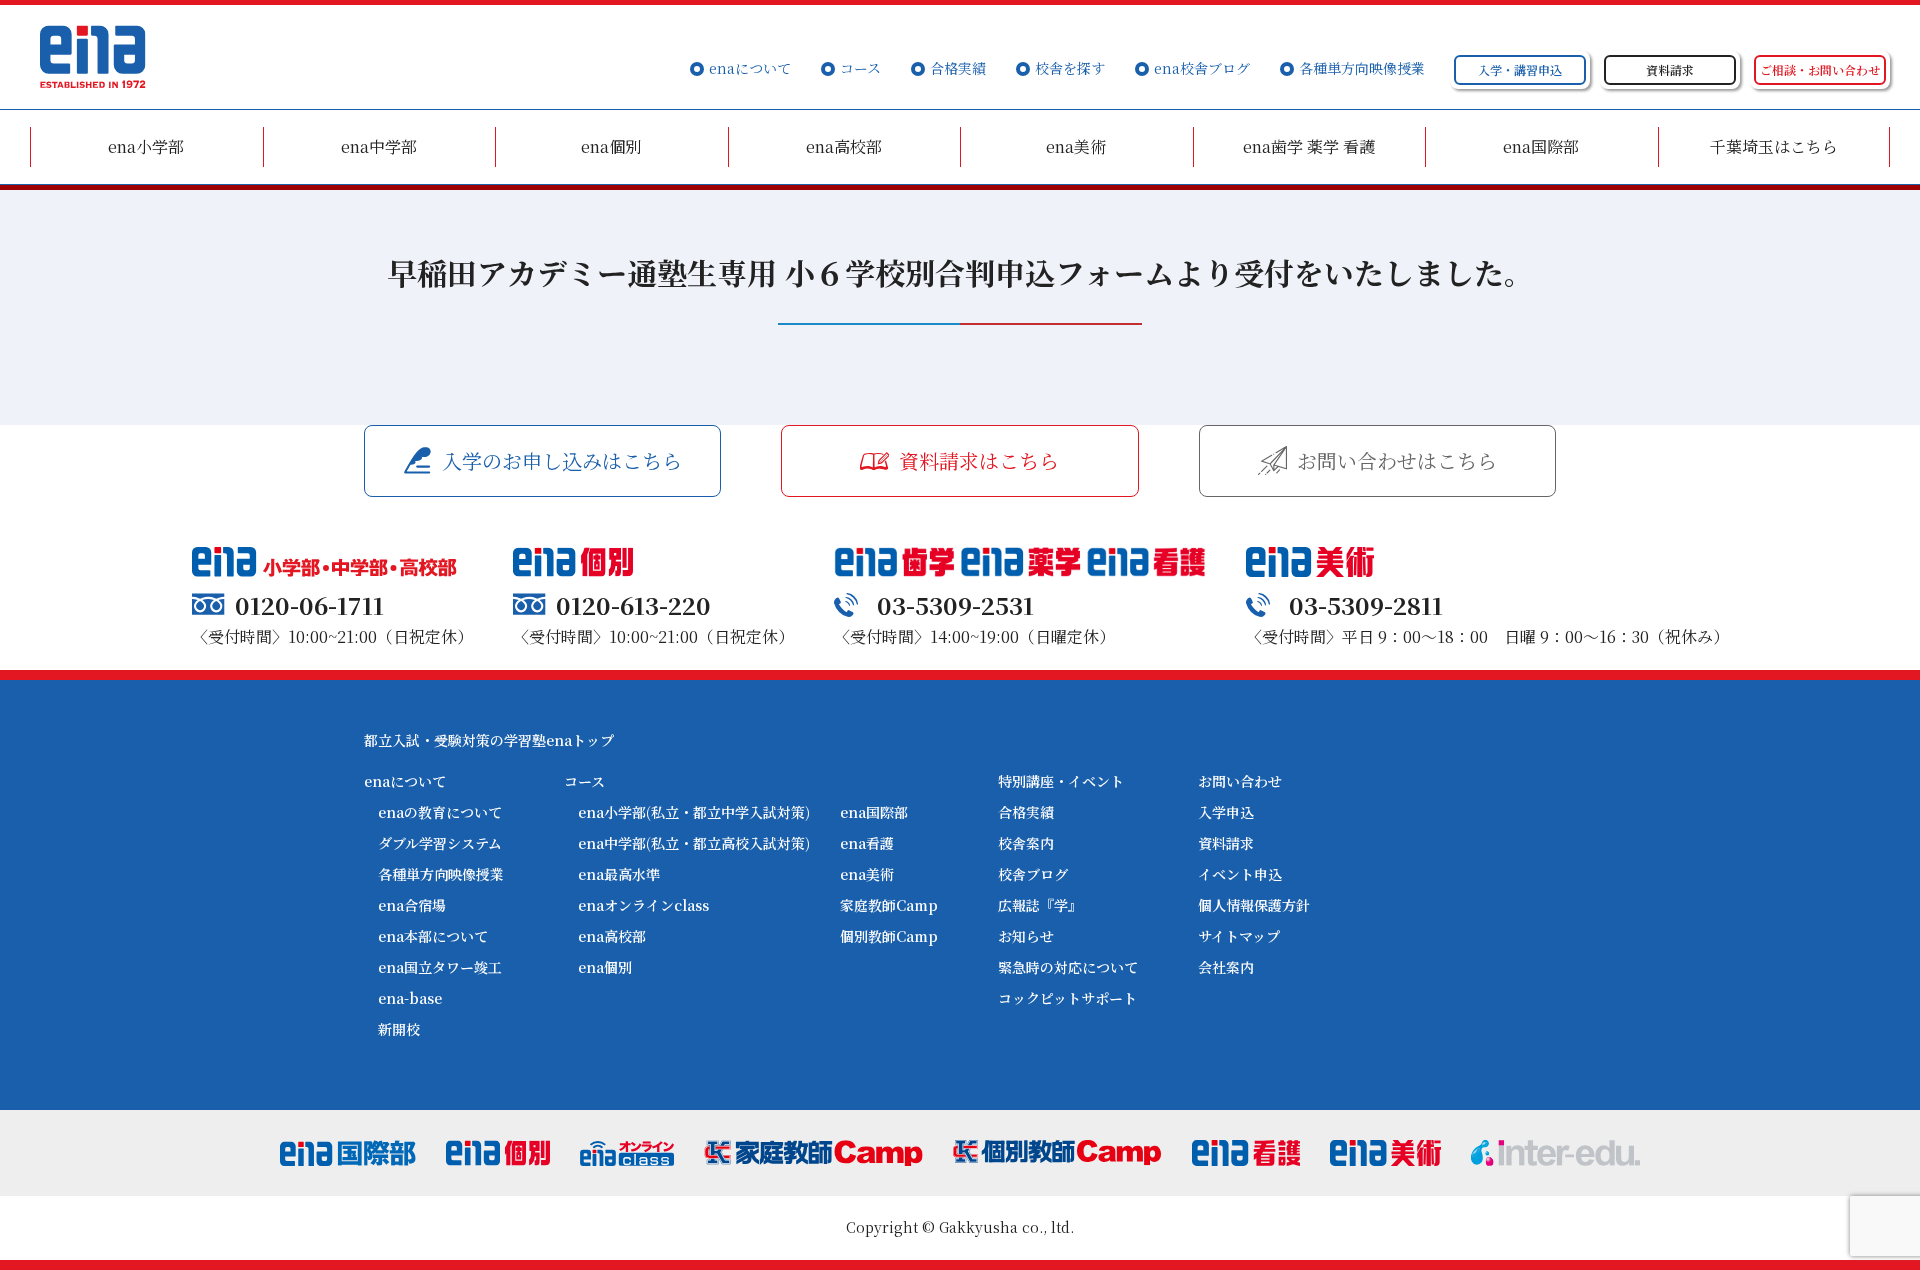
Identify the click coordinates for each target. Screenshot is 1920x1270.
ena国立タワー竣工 (440, 967)
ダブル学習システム (440, 843)
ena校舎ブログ (1202, 68)
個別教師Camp (889, 936)
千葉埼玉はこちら (1774, 146)
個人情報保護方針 (1254, 905)
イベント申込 (1240, 874)
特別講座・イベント (1061, 781)
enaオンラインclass (643, 905)
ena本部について (433, 936)
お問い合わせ (1240, 781)
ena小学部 (146, 146)
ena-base (410, 998)
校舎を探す (1070, 68)
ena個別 (611, 146)
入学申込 (1226, 812)
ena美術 (1076, 146)
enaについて (750, 68)
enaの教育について (440, 812)
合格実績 (958, 68)
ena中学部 (379, 146)
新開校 (399, 1029)
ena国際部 (1541, 146)
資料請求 (1226, 843)
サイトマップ (1239, 936)
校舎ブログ (1033, 874)
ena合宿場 (412, 905)
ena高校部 (844, 146)
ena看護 (867, 843)
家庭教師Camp (889, 905)
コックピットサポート (1067, 998)
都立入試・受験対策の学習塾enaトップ (489, 740)
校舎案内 (1026, 843)
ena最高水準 (619, 874)
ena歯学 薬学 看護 (1309, 146)
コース (860, 68)
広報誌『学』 (1040, 905)
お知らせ (1026, 936)
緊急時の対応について (1068, 967)
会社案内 (1226, 967)
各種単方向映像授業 (1362, 68)
